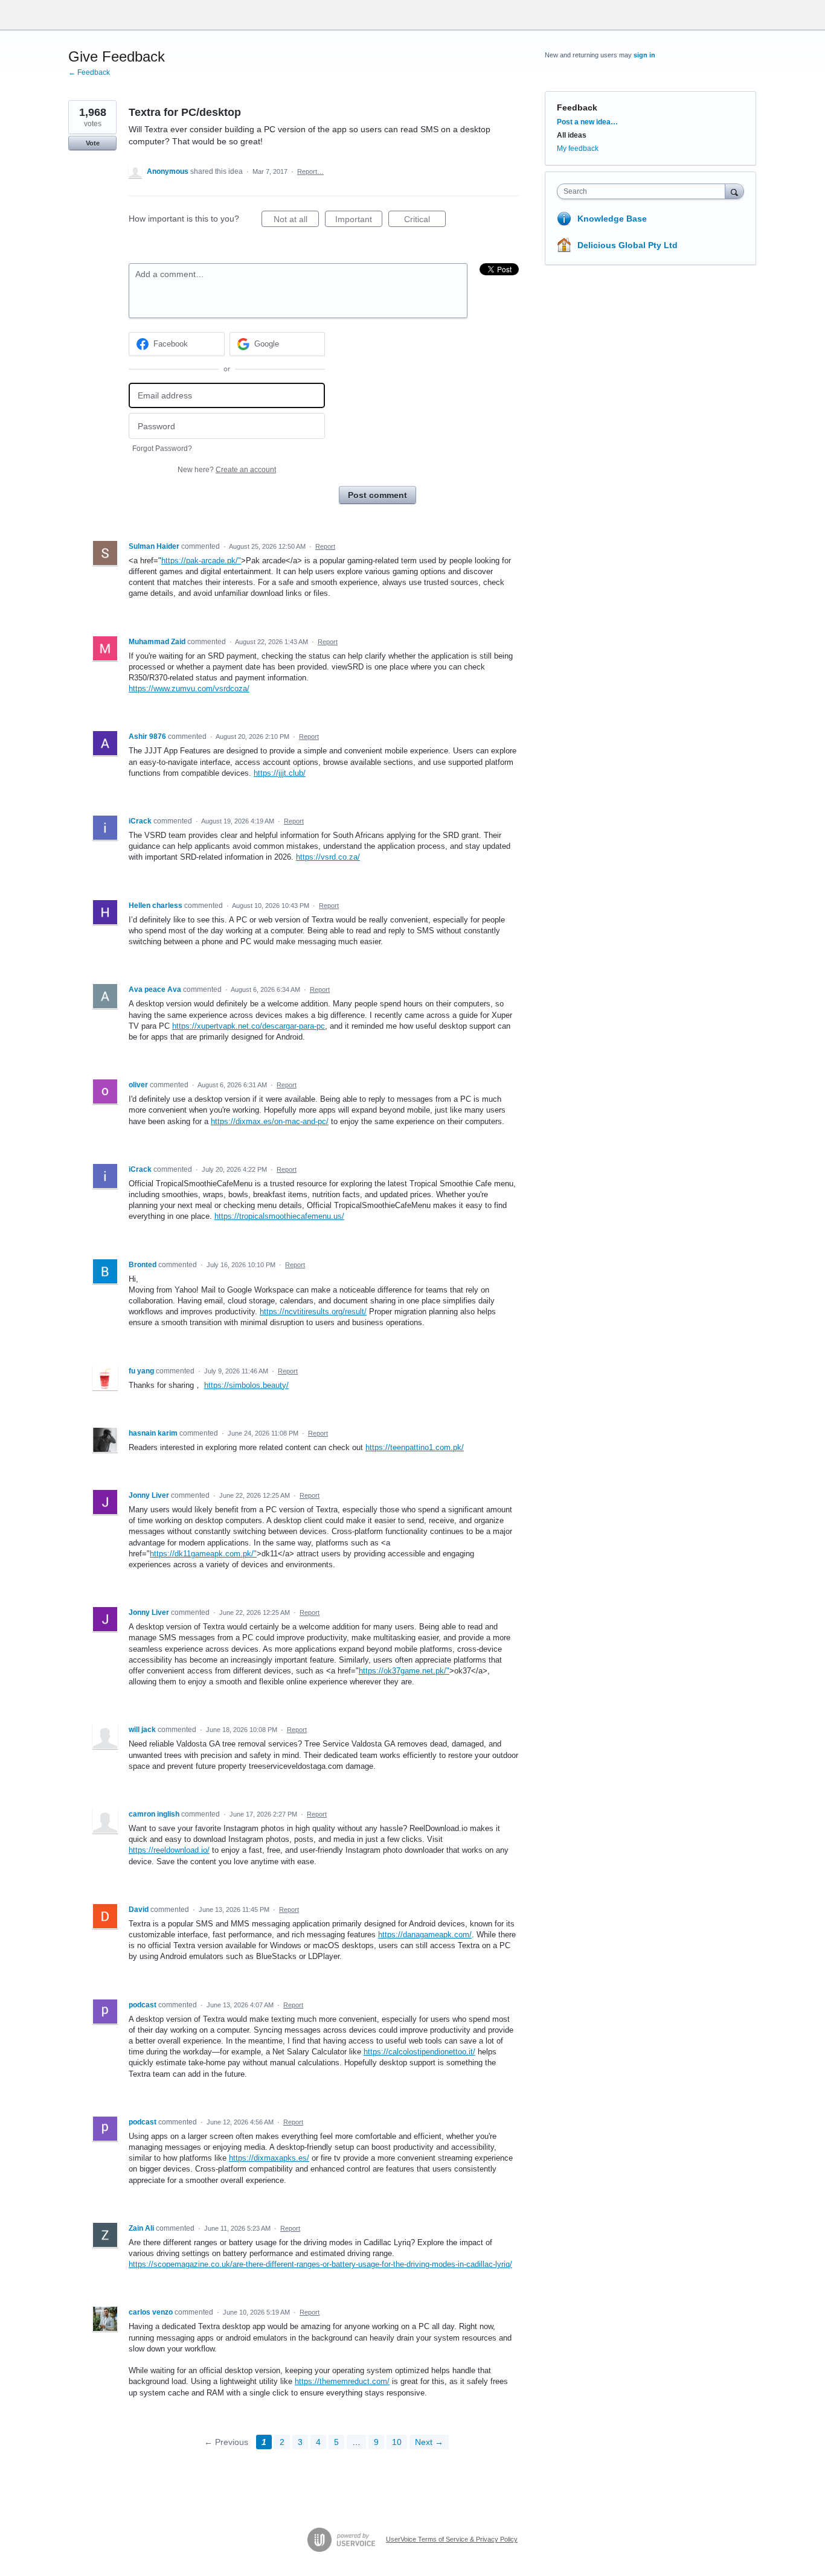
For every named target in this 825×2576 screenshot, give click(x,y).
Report (325, 546)
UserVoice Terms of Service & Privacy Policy (452, 2539)
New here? (227, 470)
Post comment (377, 495)
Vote (93, 143)
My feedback (578, 149)
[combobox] (644, 191)
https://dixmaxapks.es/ (269, 2158)
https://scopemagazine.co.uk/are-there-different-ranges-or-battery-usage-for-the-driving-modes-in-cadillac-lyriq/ (320, 2264)
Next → (429, 2442)
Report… (310, 171)
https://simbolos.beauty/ (246, 1385)
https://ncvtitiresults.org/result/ (313, 1312)
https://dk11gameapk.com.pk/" (203, 1554)
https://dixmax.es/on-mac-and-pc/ (270, 1121)
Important (359, 221)
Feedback (577, 107)
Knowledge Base (612, 219)
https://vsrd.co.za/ (328, 857)
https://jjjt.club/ (280, 773)
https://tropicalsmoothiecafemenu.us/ (279, 1216)
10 (397, 2442)
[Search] (734, 191)
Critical (425, 221)
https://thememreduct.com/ (342, 2381)
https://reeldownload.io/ (169, 1850)
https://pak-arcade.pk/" (201, 561)
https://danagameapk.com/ (425, 1935)
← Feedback (89, 72)
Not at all (296, 221)
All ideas (572, 135)
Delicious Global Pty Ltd (628, 245)
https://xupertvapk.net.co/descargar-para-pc (249, 1026)
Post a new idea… (587, 122)
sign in (644, 55)
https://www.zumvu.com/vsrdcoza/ (189, 689)
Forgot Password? (162, 449)
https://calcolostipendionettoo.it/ (419, 2052)
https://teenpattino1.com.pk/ (415, 1447)
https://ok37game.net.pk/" (404, 1671)
